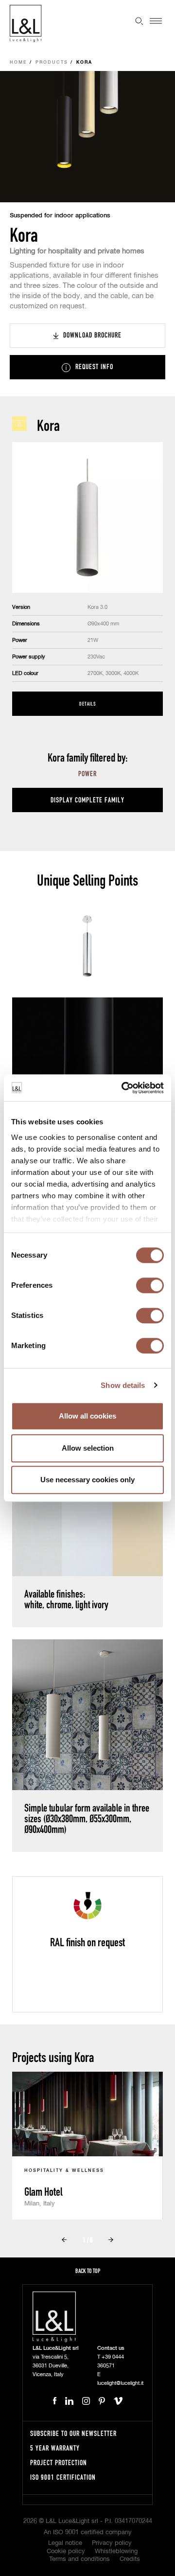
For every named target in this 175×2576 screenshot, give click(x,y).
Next (111, 2239)
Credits (130, 2559)
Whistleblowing (116, 2551)
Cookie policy (66, 2551)
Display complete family (87, 800)
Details (87, 703)
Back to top (88, 2271)
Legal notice (65, 2543)
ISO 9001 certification (63, 2477)
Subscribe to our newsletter (73, 2433)
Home (18, 62)
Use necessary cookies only (87, 1480)
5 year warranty (55, 2448)
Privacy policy (112, 2543)
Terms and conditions (79, 2559)
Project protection (59, 2462)
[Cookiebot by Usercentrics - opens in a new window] (123, 1088)
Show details (123, 1385)
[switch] (150, 1285)
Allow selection (88, 1448)
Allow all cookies (87, 1416)
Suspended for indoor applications (60, 216)
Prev (64, 2239)
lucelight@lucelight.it (120, 2383)
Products (52, 62)
